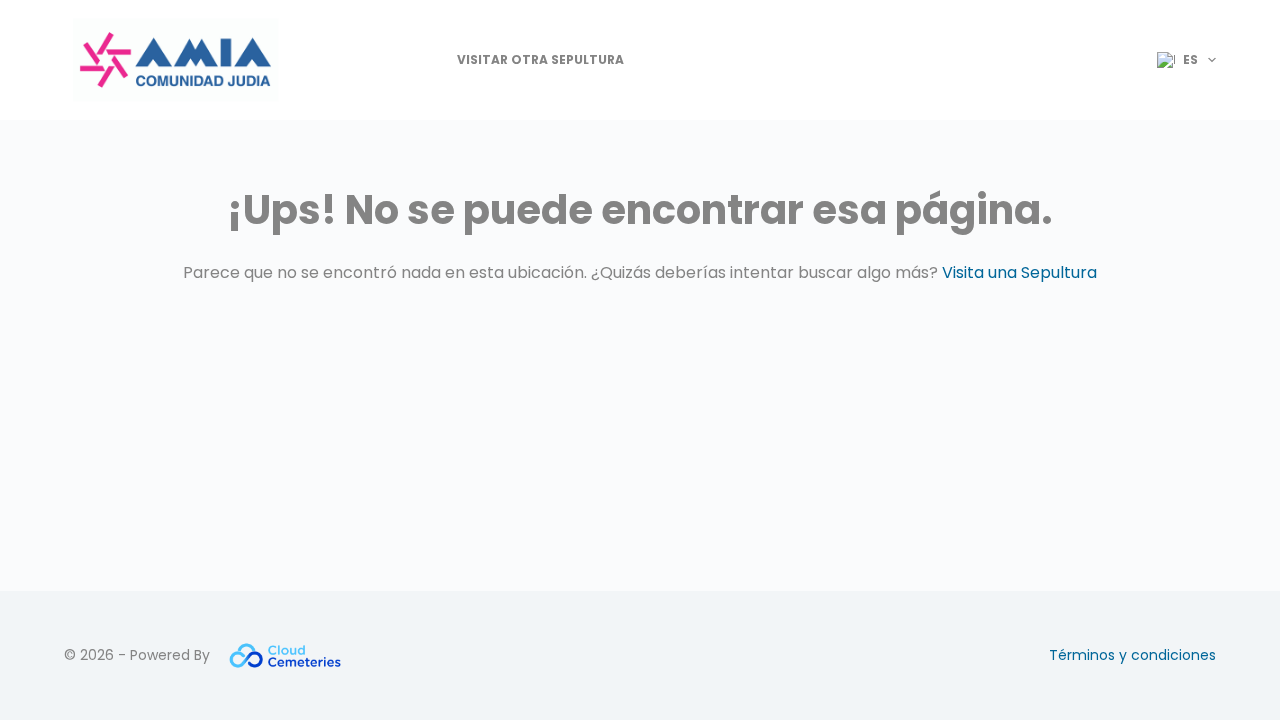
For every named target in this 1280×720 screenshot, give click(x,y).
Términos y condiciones (1132, 655)
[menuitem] (1177, 60)
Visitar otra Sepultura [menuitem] (540, 59)
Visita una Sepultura (1019, 272)
